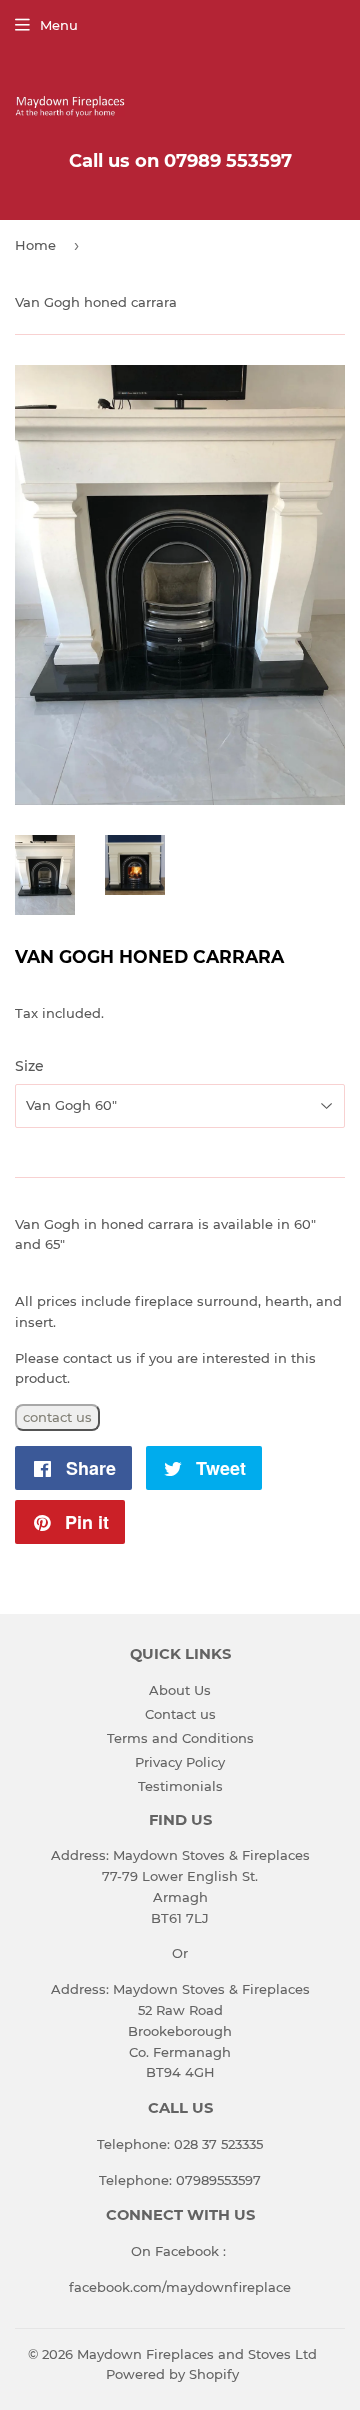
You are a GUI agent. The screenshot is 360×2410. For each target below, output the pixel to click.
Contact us (180, 1714)
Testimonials (180, 1786)
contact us (57, 1417)
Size (29, 1066)
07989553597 (218, 2180)
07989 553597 (228, 161)
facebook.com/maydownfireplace (180, 2287)
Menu (59, 25)
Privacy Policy (180, 1762)
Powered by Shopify (172, 2374)
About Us (180, 1690)
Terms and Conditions (180, 1738)
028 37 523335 (218, 2144)
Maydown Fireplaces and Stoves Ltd (197, 2354)
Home (35, 245)
